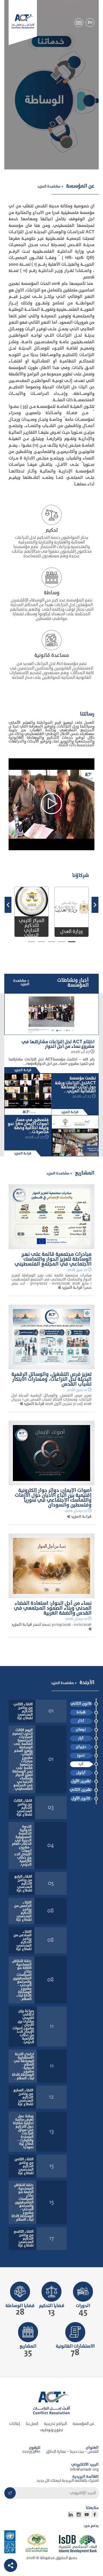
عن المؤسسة (83, 2424)
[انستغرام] (79, 2515)
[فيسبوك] (95, 2515)
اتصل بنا (32, 2424)
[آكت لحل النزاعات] (23, 21)
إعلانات (15, 2424)
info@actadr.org (84, 2470)
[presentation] (95, 905)
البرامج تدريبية (56, 2424)
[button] (72, 942)
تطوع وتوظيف (51, 2430)
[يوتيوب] (87, 2515)
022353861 (31, 2452)
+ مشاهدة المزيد (50, 186)
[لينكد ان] (71, 2515)
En (90, 23)
